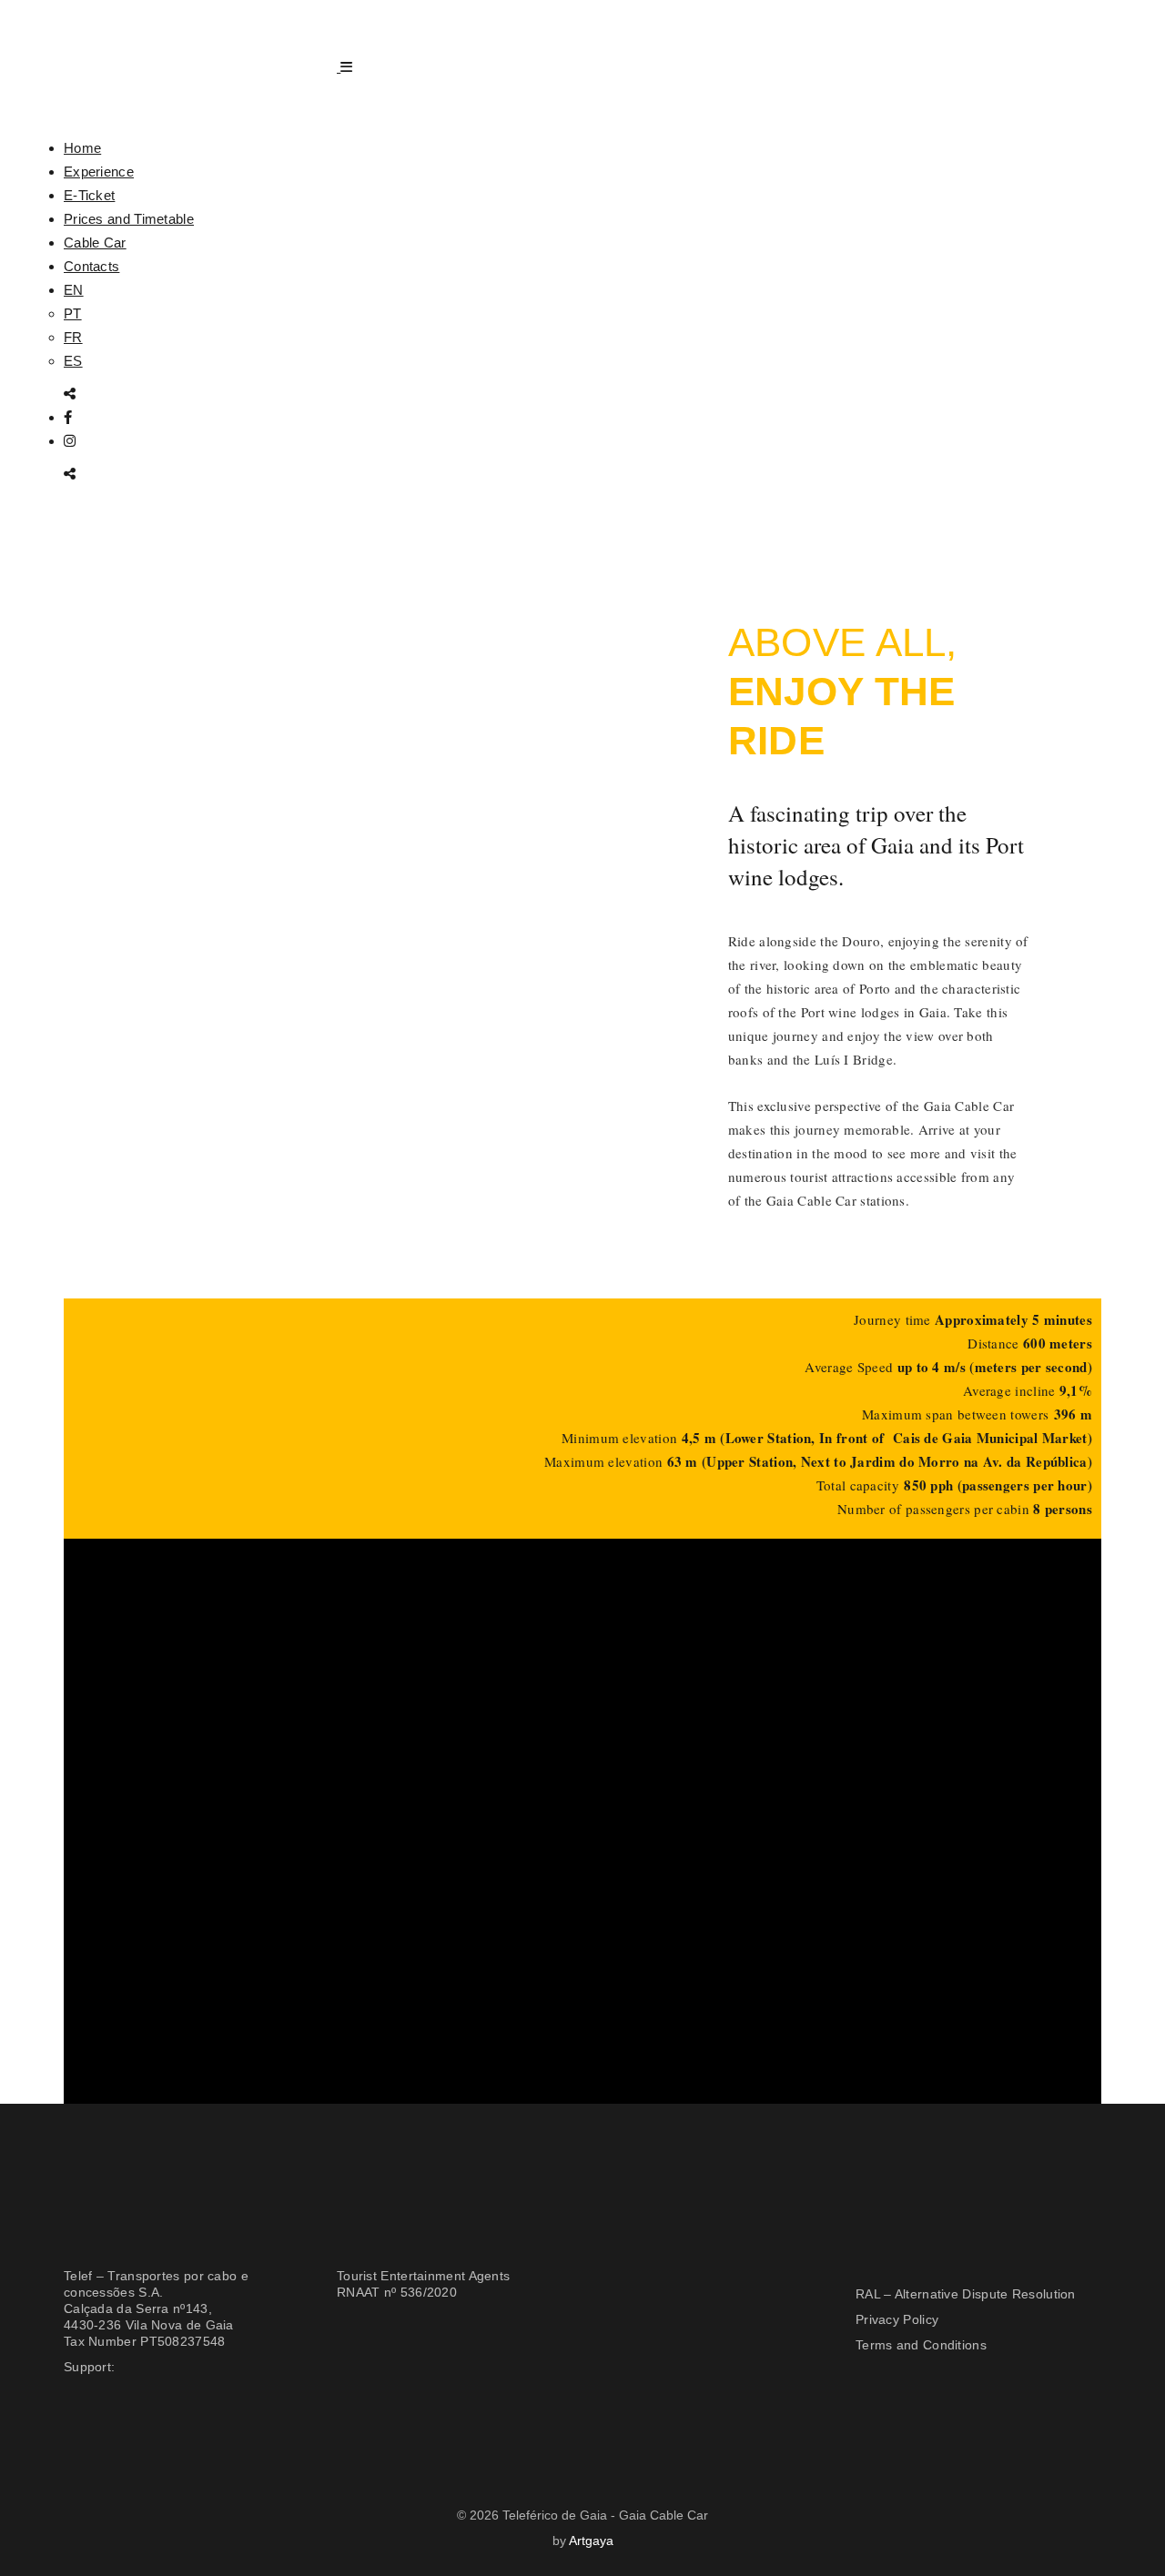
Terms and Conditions (921, 2345)
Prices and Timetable (129, 219)
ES (73, 361)
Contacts (91, 266)
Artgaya (591, 2541)
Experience (99, 172)
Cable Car (95, 242)
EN (74, 290)
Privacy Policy (897, 2319)
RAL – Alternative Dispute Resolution (966, 2294)
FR (73, 337)
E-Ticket (89, 195)
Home (82, 148)
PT (73, 313)
